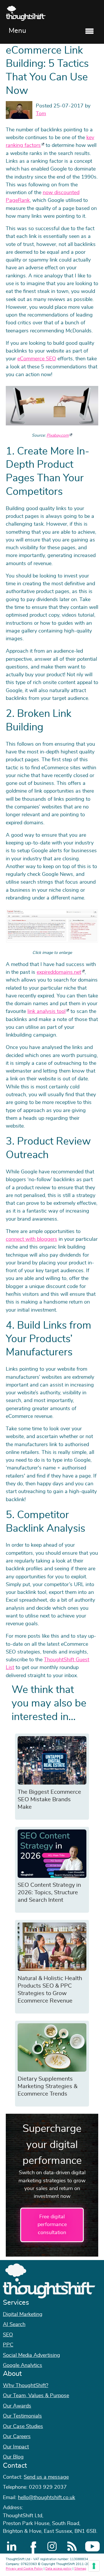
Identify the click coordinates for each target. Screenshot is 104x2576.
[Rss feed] (72, 2546)
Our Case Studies (23, 2427)
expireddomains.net (59, 972)
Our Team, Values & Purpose (36, 2396)
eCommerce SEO (37, 359)
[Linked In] (12, 2546)
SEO (8, 2335)
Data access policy (58, 2569)
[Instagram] (52, 2546)
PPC (8, 2345)
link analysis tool (47, 1012)
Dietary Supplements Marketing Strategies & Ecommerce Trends (48, 2086)
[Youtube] (92, 2546)
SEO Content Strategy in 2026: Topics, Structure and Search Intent (49, 1893)
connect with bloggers (31, 1239)
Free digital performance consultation (52, 2225)
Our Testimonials (22, 2416)
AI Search (14, 2325)
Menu (17, 31)
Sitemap (80, 2569)
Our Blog (13, 2457)
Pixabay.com (58, 435)
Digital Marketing (23, 2314)
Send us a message (46, 2477)
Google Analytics (23, 2365)
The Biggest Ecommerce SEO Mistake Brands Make (49, 1800)
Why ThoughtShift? (26, 2386)
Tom (41, 114)
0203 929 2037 (48, 2487)
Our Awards (17, 2406)
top (97, 1288)
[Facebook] (32, 2546)
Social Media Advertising (31, 2355)
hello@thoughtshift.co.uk (47, 2498)
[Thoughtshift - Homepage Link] (52, 13)
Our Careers (17, 2437)
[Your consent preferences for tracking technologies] (94, 2566)
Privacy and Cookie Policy (24, 2569)
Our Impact (16, 2447)
